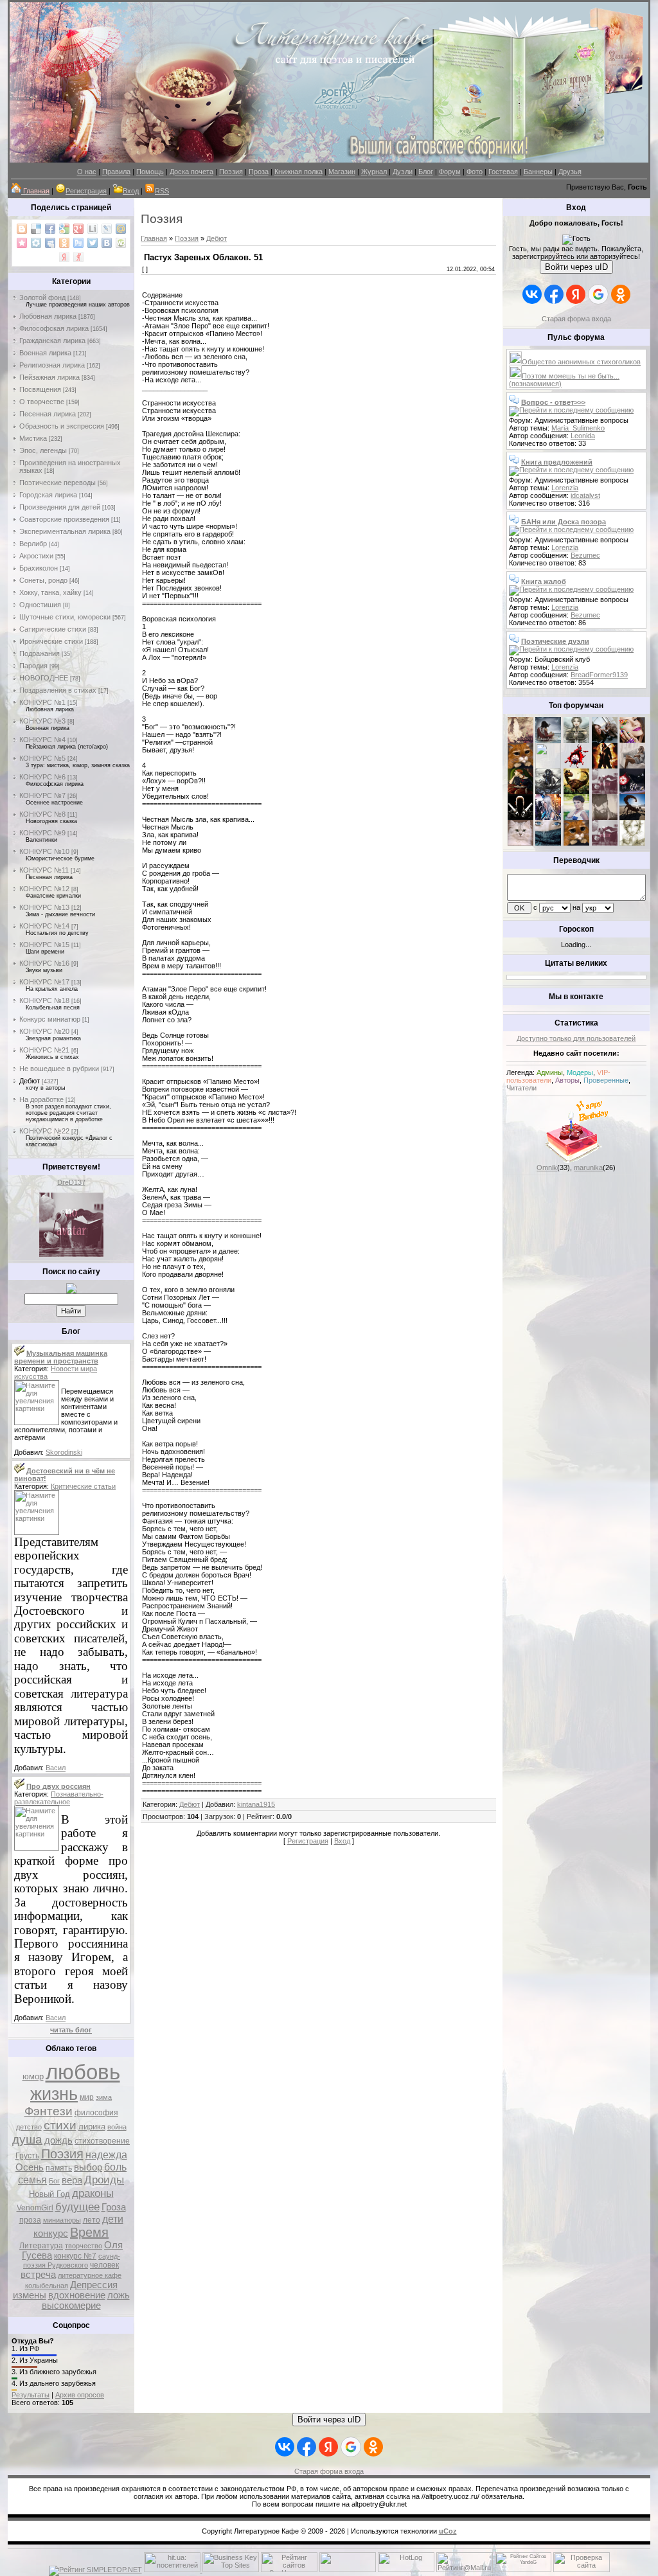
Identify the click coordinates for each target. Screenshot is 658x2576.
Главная (154, 238)
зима (104, 2097)
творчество (84, 2246)
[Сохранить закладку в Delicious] (36, 229)
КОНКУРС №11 (44, 870)
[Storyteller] (576, 740)
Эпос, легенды (43, 450)
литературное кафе (90, 2275)
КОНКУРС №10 (44, 851)
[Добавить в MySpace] (50, 243)
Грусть (27, 2156)
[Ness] (632, 740)
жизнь (54, 2094)
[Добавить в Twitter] (93, 243)
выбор (88, 2167)
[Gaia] (605, 740)
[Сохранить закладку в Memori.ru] (22, 243)
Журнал (374, 172)
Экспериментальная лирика (65, 531)
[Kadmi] (605, 843)
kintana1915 (256, 1804)
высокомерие (71, 2305)
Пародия (33, 666)
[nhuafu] (576, 766)
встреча (38, 2275)
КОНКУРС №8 (42, 814)
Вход (131, 191)
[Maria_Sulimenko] (548, 740)
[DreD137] (71, 1254)
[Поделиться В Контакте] (107, 243)
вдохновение (77, 2295)
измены (30, 2295)
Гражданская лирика (52, 341)
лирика (92, 2127)
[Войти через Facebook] (554, 294)
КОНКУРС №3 (42, 721)
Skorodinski (64, 1452)
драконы (93, 2193)
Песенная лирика (48, 414)
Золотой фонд (42, 298)
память (59, 2168)
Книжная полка (298, 172)
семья (32, 2180)
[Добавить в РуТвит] (78, 243)
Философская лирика (54, 328)
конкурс (51, 2234)
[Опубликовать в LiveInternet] (93, 229)
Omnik (547, 1168)
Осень (30, 2167)
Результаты (31, 2395)
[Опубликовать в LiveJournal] (107, 229)
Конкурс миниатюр (50, 1019)
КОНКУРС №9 (42, 833)
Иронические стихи (51, 641)
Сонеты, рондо (43, 580)
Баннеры (538, 172)
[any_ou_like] (632, 792)
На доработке (41, 1099)
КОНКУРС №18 (44, 1000)
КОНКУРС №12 (44, 889)
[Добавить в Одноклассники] (64, 243)
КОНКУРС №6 (42, 777)
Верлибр (33, 544)
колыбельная (47, 2286)
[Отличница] (548, 817)
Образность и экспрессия (62, 426)
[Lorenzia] (520, 740)
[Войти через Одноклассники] (621, 294)
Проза (259, 172)
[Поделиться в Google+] (78, 229)
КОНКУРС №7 (42, 795)
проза (30, 2220)
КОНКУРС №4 (42, 740)
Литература (41, 2246)
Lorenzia (565, 488)
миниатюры (62, 2220)
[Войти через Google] (598, 294)
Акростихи (36, 556)
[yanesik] (520, 766)
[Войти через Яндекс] (576, 294)
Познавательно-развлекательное (59, 1798)
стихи (60, 2125)
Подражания (40, 653)
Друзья (570, 172)
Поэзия (231, 172)
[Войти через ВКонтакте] (532, 294)
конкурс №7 (75, 2256)
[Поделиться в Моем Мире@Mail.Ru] (121, 229)
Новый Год (49, 2194)
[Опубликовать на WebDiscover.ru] (121, 243)
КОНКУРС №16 (44, 963)
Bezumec (585, 555)
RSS (162, 191)
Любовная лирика (48, 316)
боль (115, 2167)
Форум (450, 172)
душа (27, 2139)
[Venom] (548, 843)
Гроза (114, 2207)
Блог (426, 172)
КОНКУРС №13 (44, 907)
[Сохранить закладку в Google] (64, 229)
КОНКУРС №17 (44, 982)
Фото (475, 172)
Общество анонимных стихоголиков (581, 362)
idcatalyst (585, 495)
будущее (77, 2207)
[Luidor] (605, 792)
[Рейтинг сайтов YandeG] (523, 2571)
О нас (87, 172)
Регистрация (86, 191)
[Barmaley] (605, 766)
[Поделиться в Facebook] (50, 229)
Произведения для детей (60, 507)
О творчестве (42, 402)
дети (113, 2219)
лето (92, 2220)
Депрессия (94, 2285)
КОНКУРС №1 (42, 702)
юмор (33, 2076)
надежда (106, 2155)
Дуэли (403, 172)
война (117, 2127)
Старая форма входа (576, 319)
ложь (119, 2295)
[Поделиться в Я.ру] (78, 257)
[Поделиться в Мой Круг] (36, 243)
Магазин (342, 172)
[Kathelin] (520, 792)
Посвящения (40, 389)
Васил (56, 1768)
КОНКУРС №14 (44, 926)
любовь (83, 2072)
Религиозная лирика (52, 365)
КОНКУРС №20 (44, 1031)
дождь (58, 2140)
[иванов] (548, 766)
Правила (116, 172)
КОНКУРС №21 (44, 1050)
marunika (588, 1168)
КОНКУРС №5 (42, 758)
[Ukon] (548, 792)
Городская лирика (48, 495)
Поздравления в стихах (58, 690)
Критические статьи (83, 1486)
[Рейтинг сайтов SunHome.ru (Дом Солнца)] (289, 2570)
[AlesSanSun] (632, 843)
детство (29, 2127)
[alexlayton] (605, 817)
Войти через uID (576, 267)
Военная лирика (45, 353)
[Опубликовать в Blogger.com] (22, 229)
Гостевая (503, 172)
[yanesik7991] (576, 843)
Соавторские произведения (64, 519)
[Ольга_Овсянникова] (632, 766)
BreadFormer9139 (599, 675)
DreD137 (71, 1182)
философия (96, 2113)
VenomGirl (35, 2208)
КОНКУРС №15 (44, 945)
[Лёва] (520, 817)
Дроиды (104, 2180)
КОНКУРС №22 (44, 1131)
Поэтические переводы (58, 483)
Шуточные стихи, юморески (65, 617)
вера (72, 2180)
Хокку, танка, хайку (50, 592)
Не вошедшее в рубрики (59, 1069)
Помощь (150, 172)
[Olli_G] (576, 817)
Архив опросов (80, 2395)
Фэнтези (49, 2111)
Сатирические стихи (53, 629)
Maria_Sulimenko (578, 428)
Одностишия (40, 605)
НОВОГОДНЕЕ (44, 678)
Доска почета (191, 172)
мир (87, 2097)
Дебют (30, 1081)
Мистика (33, 438)
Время (89, 2232)
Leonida (583, 436)
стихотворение (102, 2141)
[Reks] (576, 792)
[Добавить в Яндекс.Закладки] (64, 257)
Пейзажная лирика (49, 377)
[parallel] (632, 817)
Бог (54, 2181)
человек (104, 2265)
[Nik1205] (520, 843)
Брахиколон (39, 568)
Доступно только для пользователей (576, 1038)
